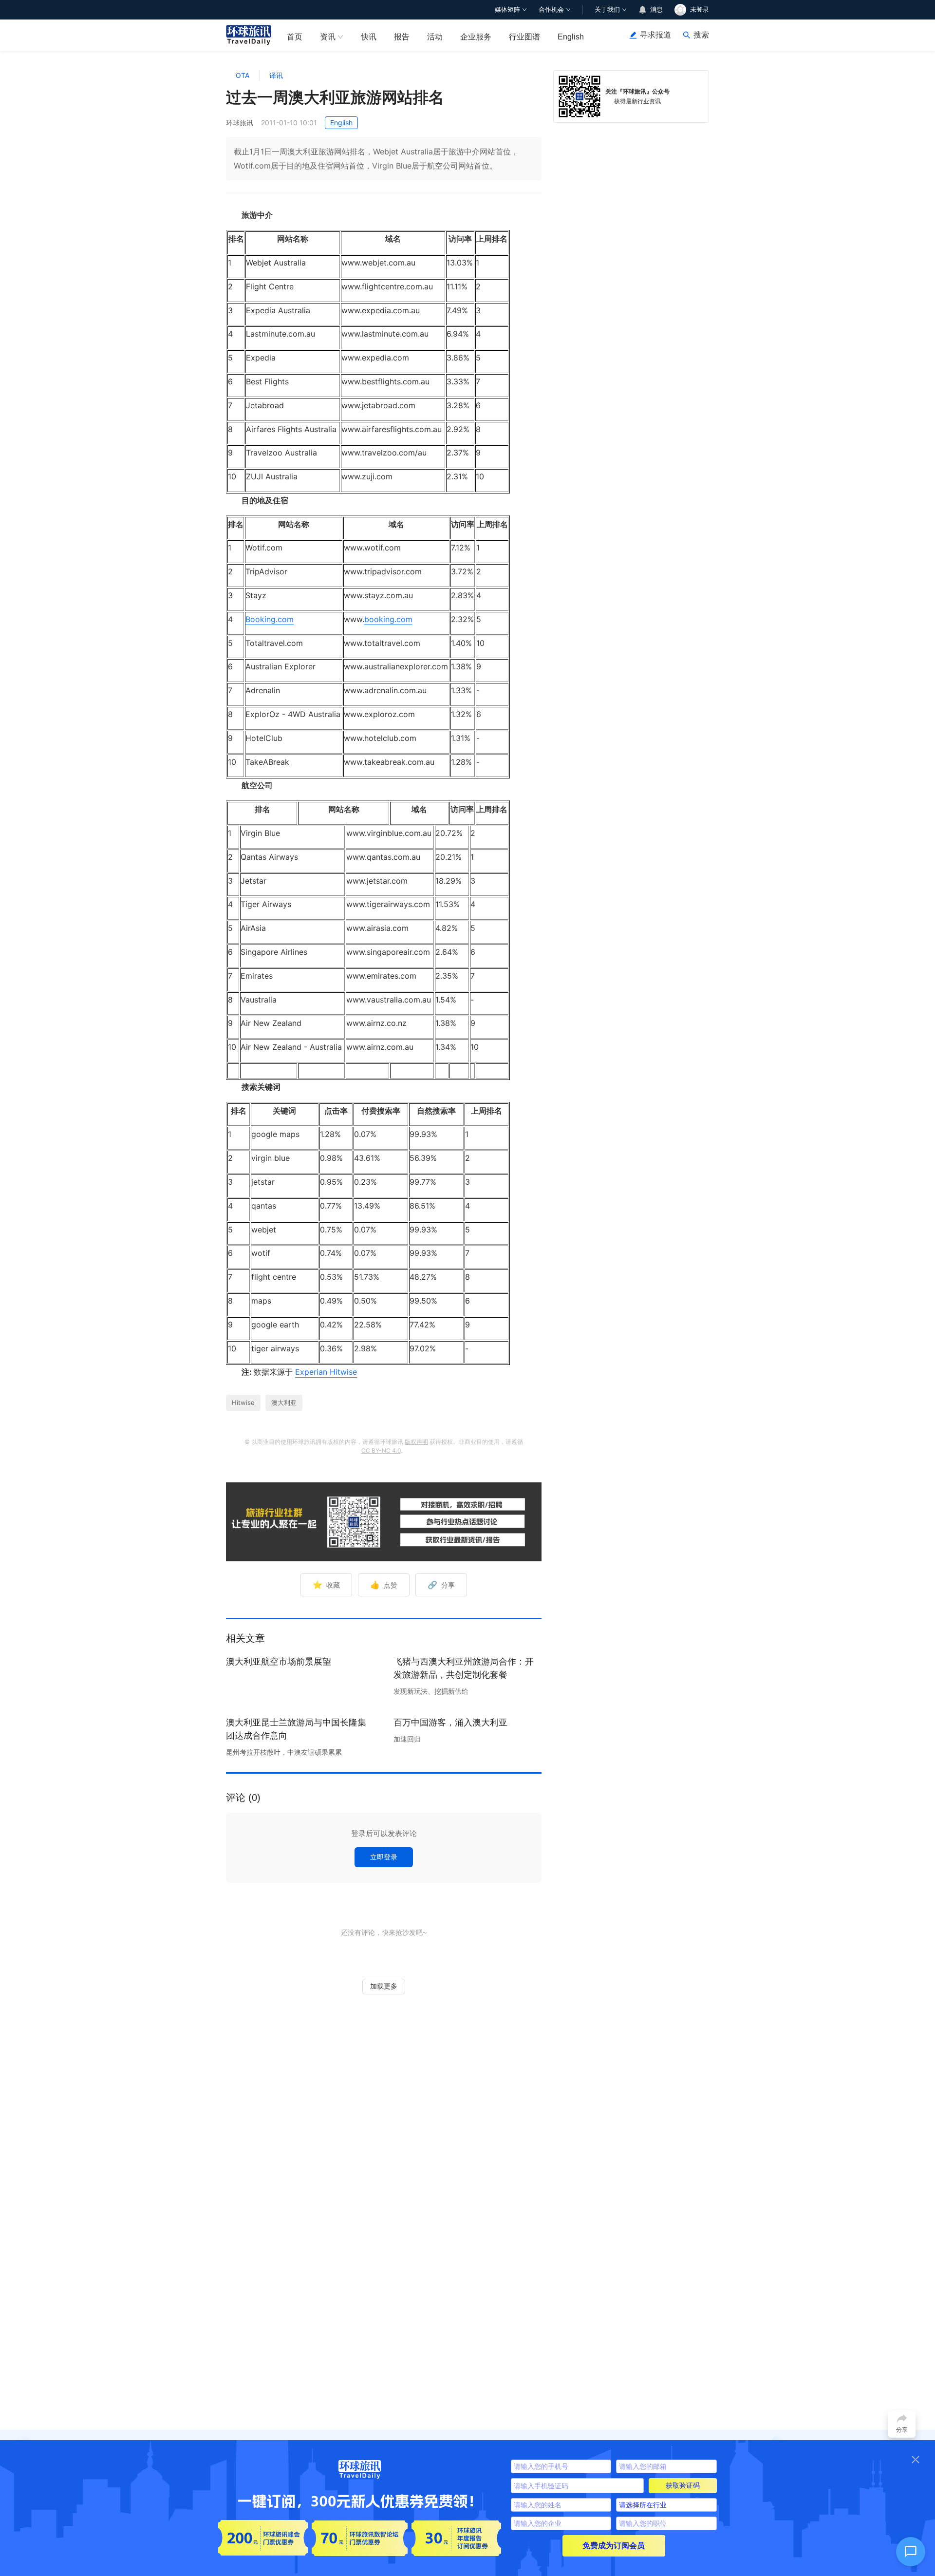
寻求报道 (655, 35)
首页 (295, 37)
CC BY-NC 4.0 (381, 1450)
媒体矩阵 (507, 9)
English (571, 37)
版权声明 (416, 1442)
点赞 (384, 1585)
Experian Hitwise (326, 1372)
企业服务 (476, 37)
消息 (656, 9)
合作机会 (551, 9)
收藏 (326, 1585)
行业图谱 (524, 37)
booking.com (388, 619)
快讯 (369, 37)
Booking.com (270, 619)
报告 (402, 37)
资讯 (328, 37)
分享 (441, 1585)
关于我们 (607, 9)
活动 (435, 37)
